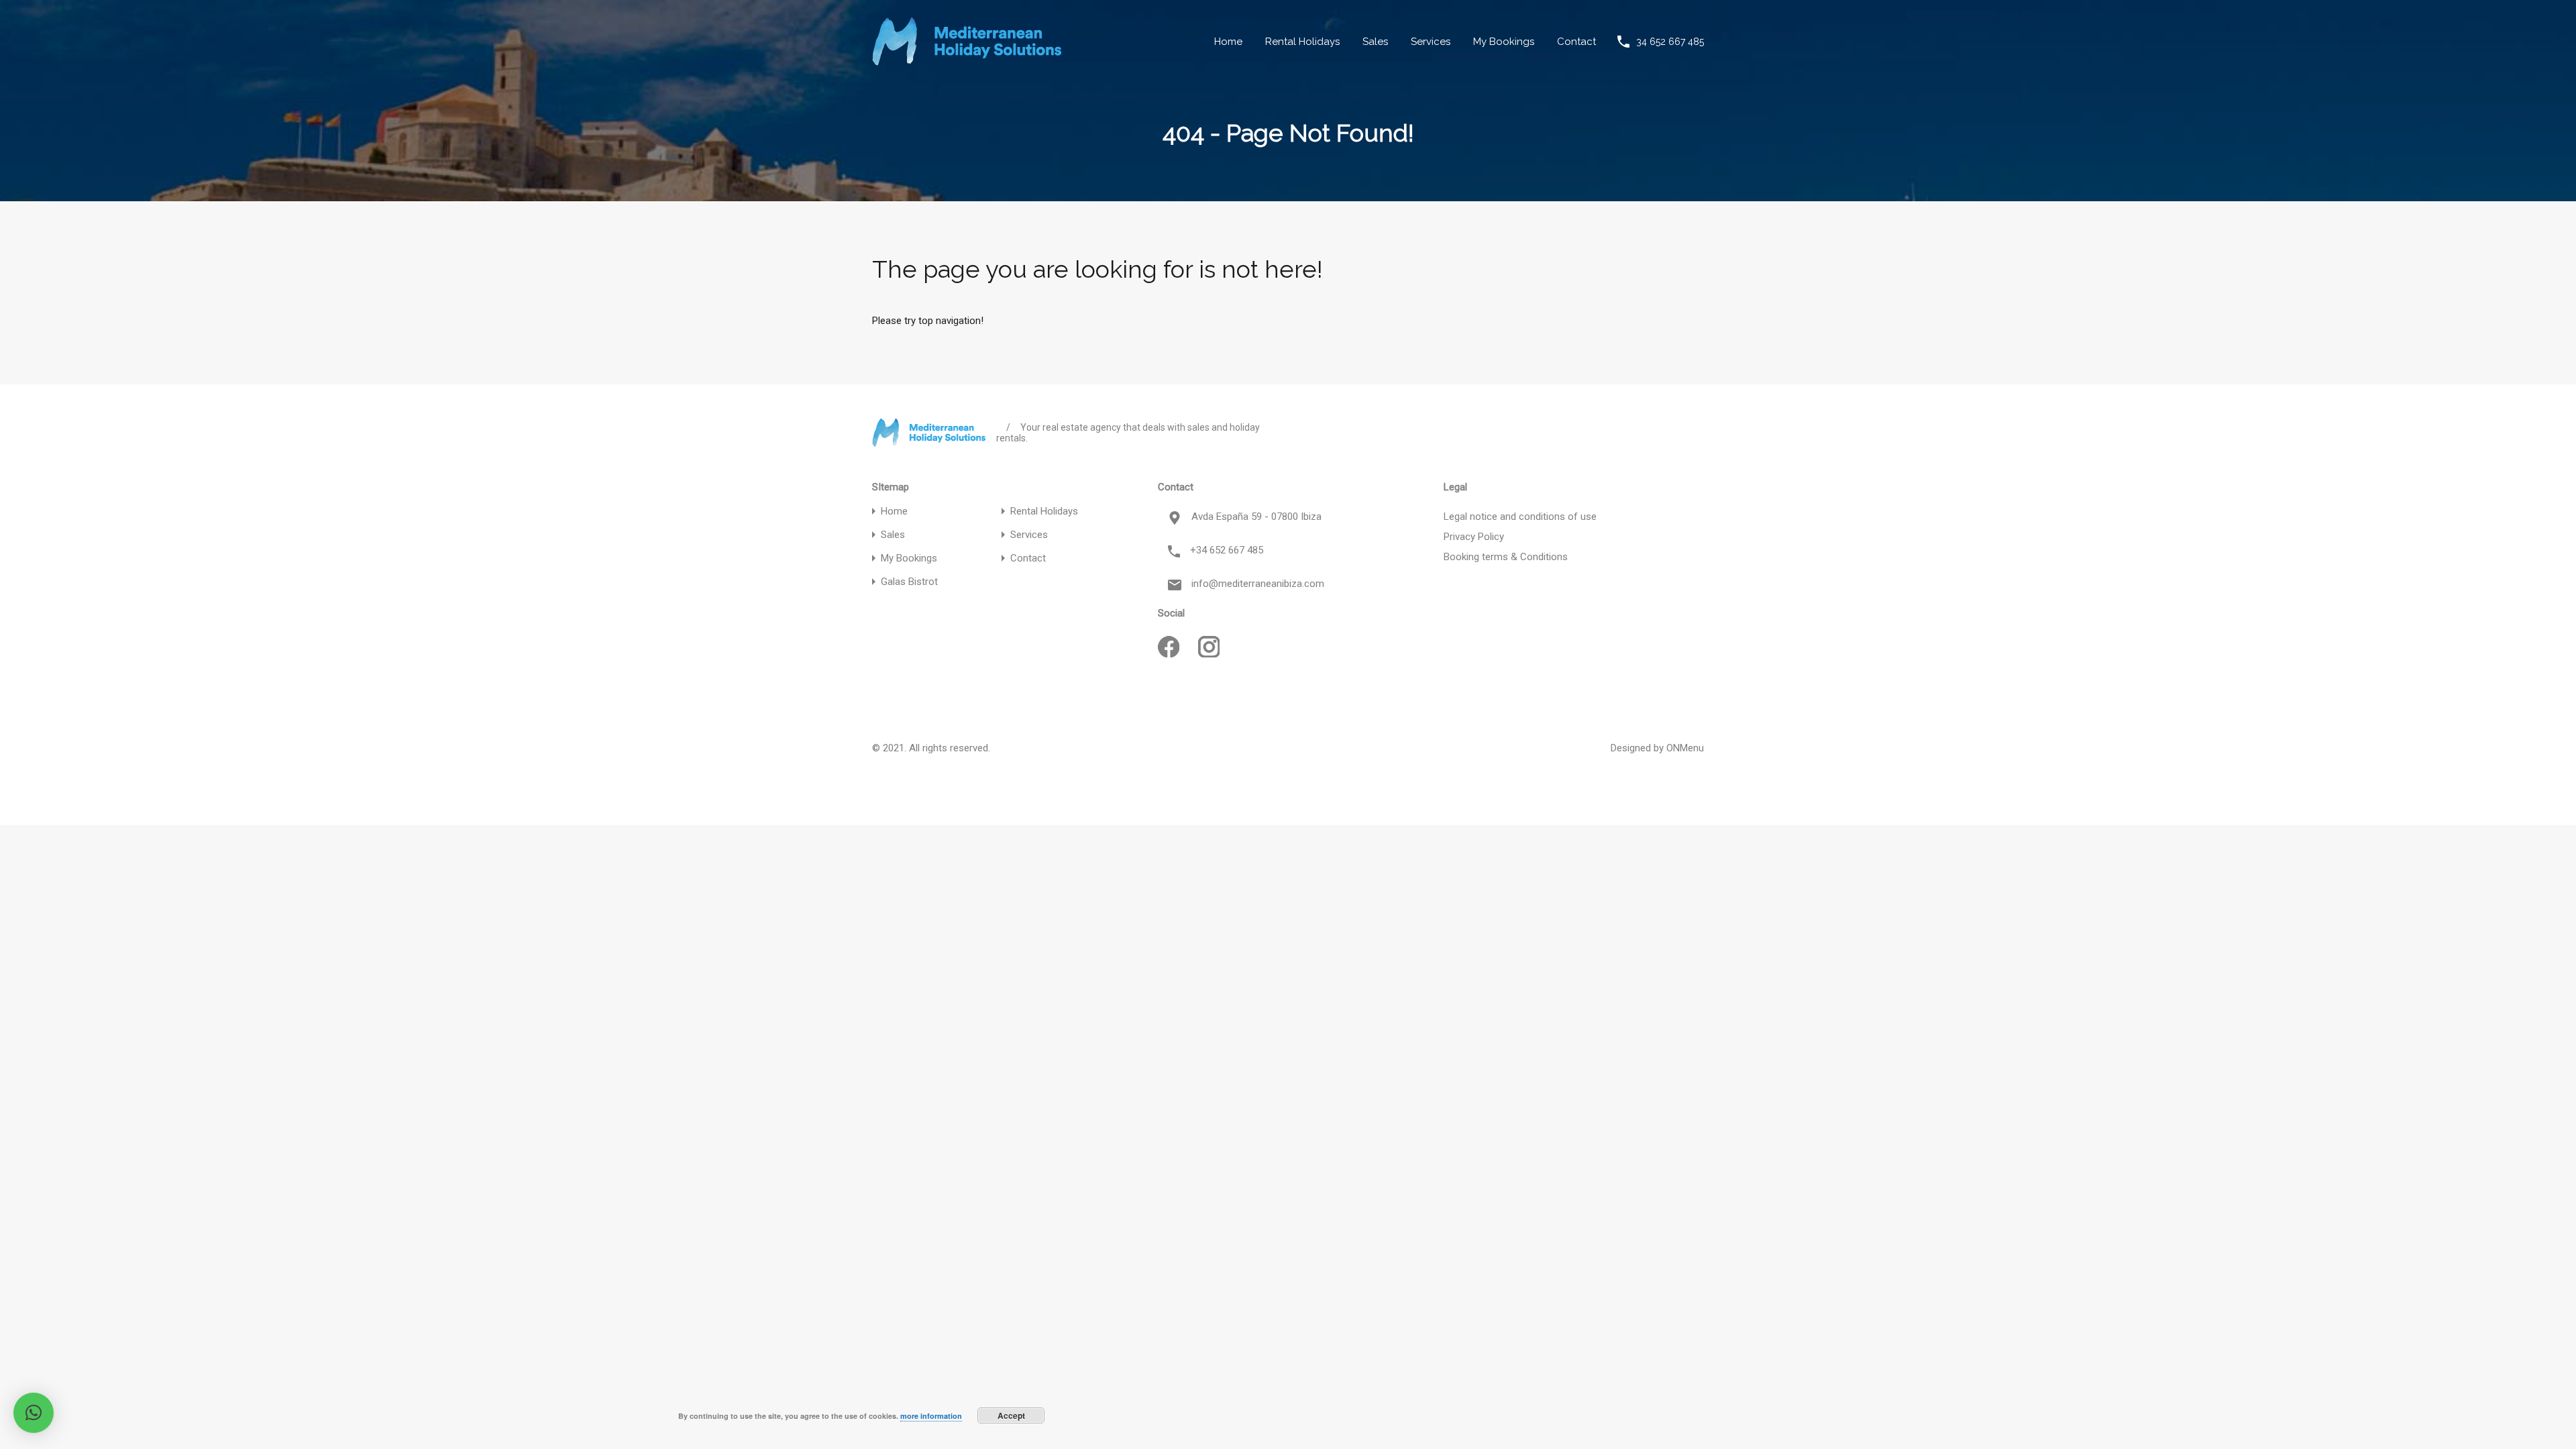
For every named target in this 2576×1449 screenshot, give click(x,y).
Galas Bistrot (909, 582)
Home (1228, 42)
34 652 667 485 (1670, 42)
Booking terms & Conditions (1506, 557)
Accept (1011, 1415)
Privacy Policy (1474, 537)
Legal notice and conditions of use (1520, 517)
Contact (1576, 42)
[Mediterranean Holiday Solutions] (967, 60)
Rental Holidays (1302, 42)
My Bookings (1504, 42)
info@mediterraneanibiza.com (1258, 584)
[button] (34, 1413)
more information (931, 1416)
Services (1431, 42)
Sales (1375, 42)
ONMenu (1685, 748)
